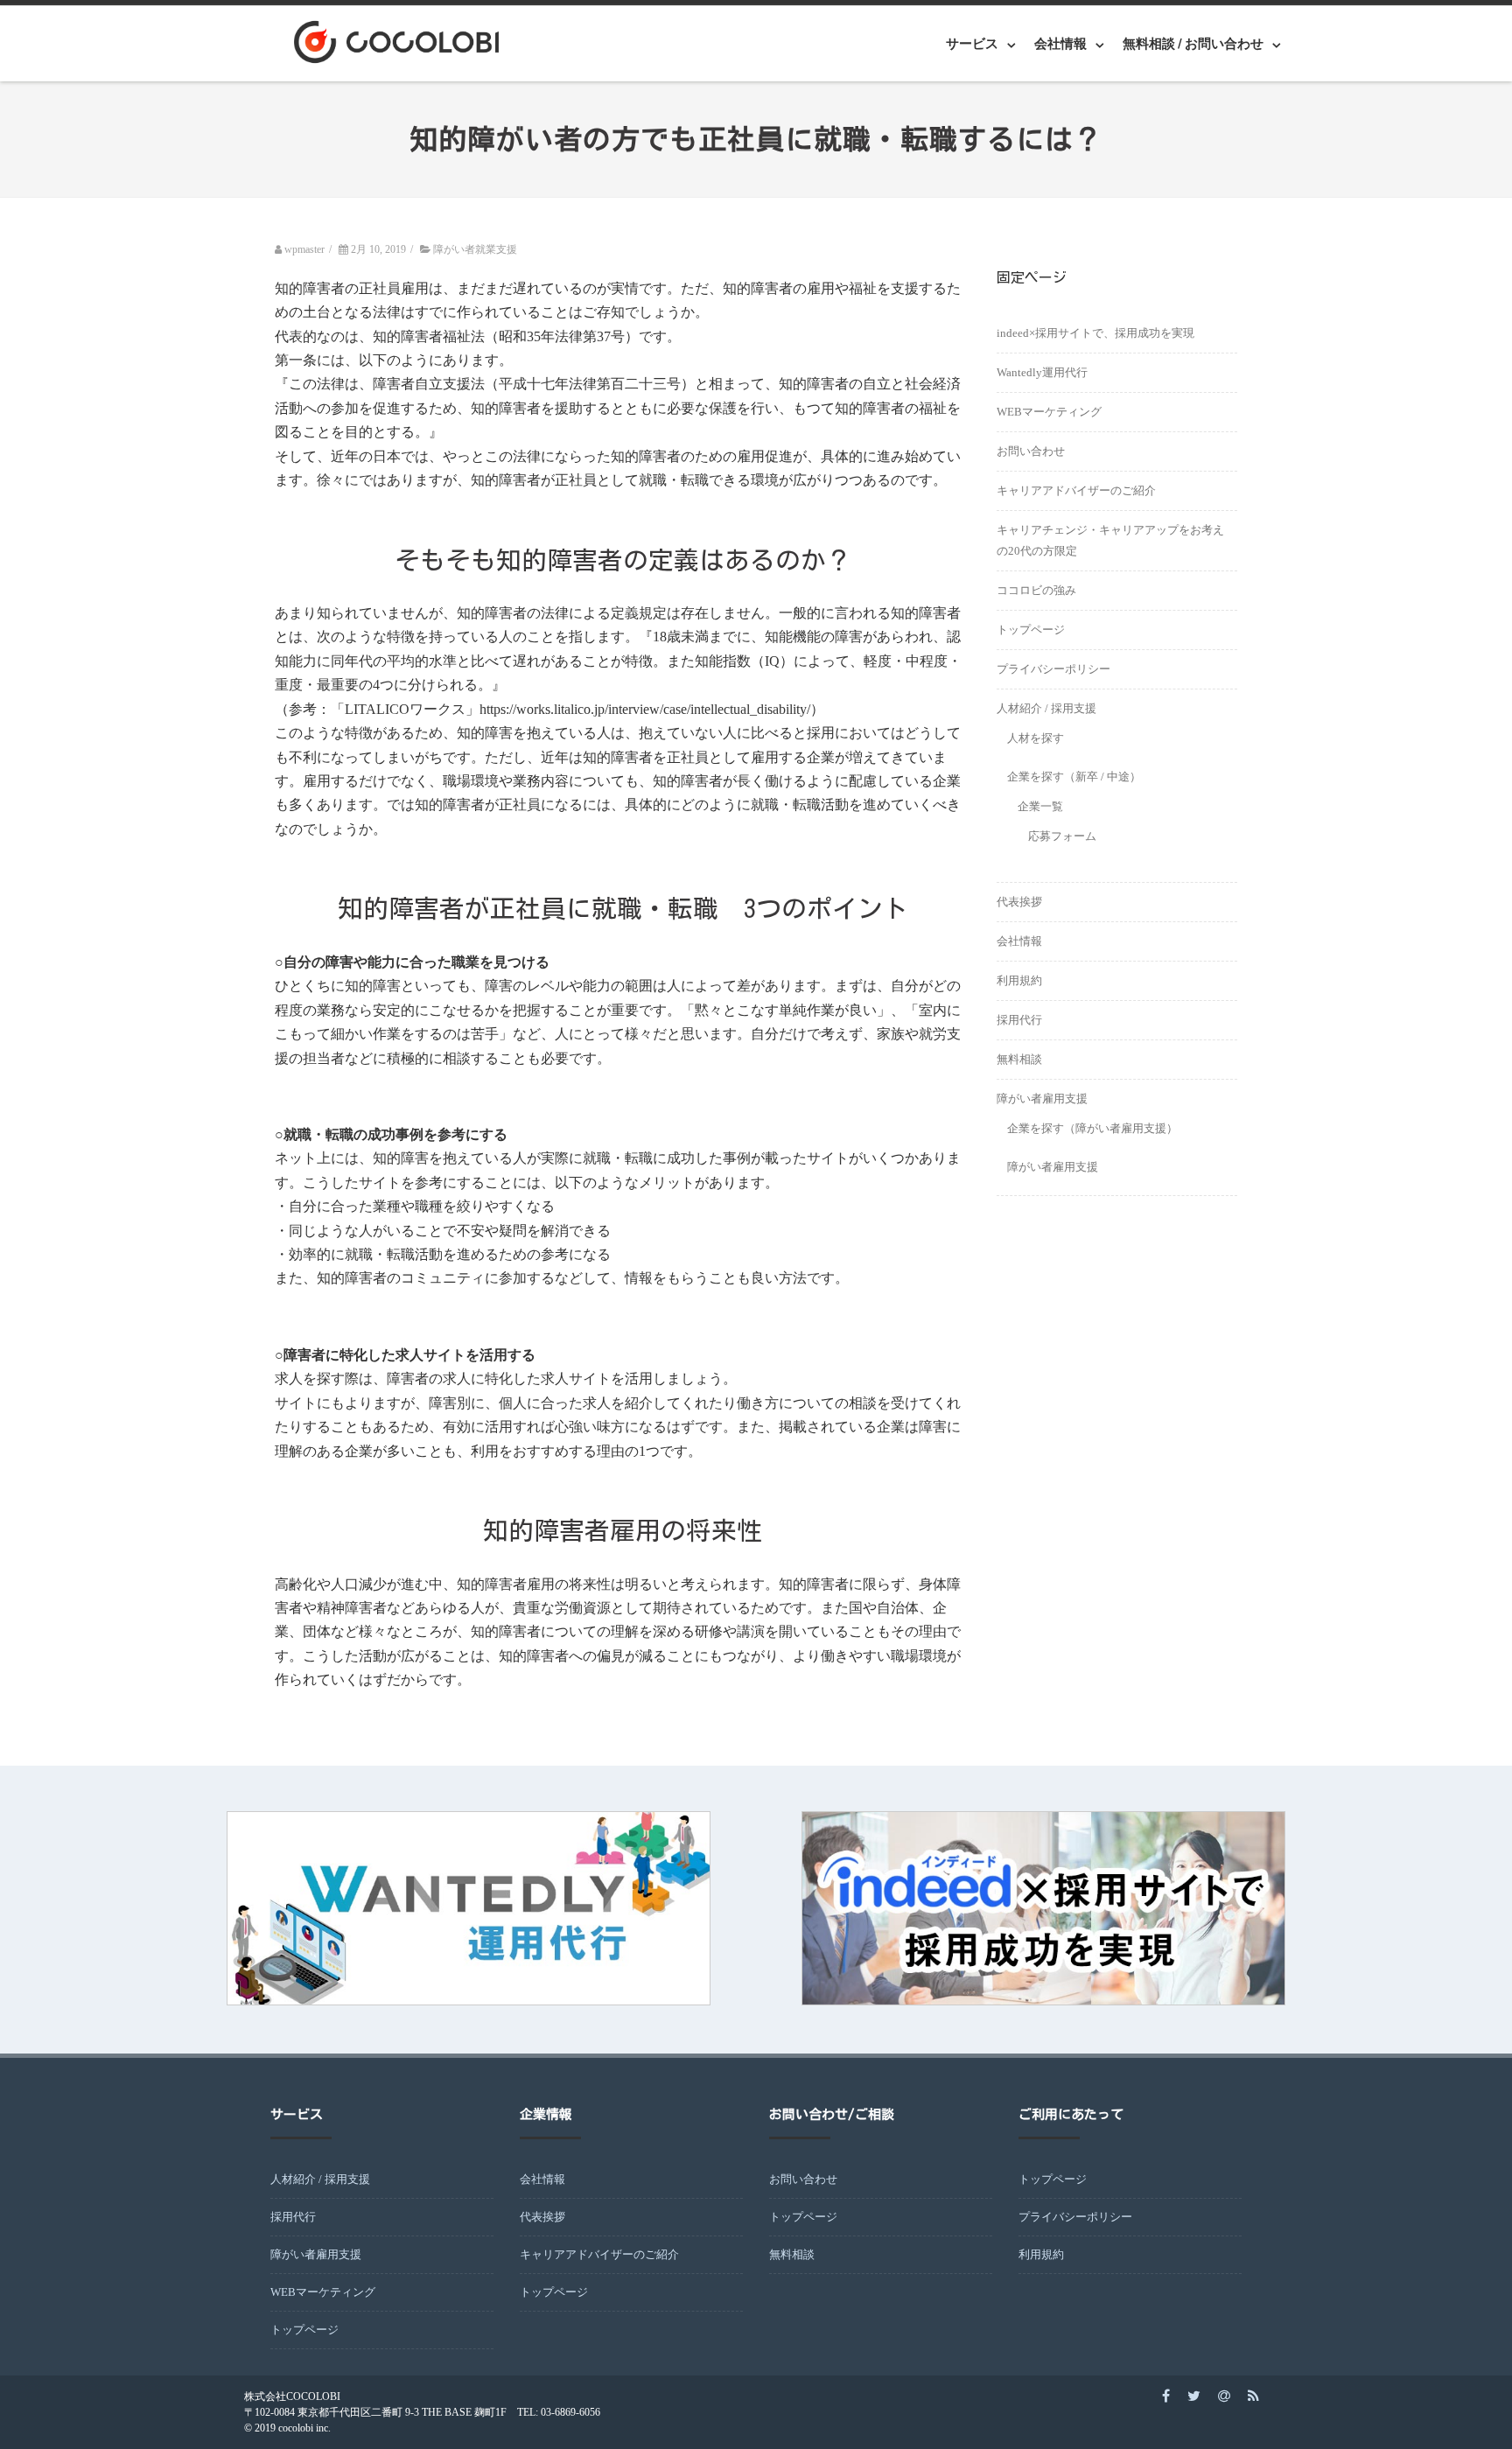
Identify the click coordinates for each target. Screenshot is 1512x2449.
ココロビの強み (1036, 590)
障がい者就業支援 (475, 249)
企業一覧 (1040, 806)
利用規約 (1019, 980)
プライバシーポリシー (1053, 669)
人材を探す (1036, 738)
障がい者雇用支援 (1042, 1099)
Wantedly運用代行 (1042, 372)
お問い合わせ (1031, 451)
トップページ (1031, 630)
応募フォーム (1062, 836)
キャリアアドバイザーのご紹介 (1076, 490)
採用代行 (1019, 1020)
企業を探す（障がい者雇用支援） (1092, 1128)
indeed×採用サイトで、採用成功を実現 (1095, 333)
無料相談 (1019, 1059)
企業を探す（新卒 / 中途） (1074, 777)
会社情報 (1019, 941)
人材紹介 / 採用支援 (1046, 708)
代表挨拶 (1019, 902)
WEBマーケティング (1049, 412)
